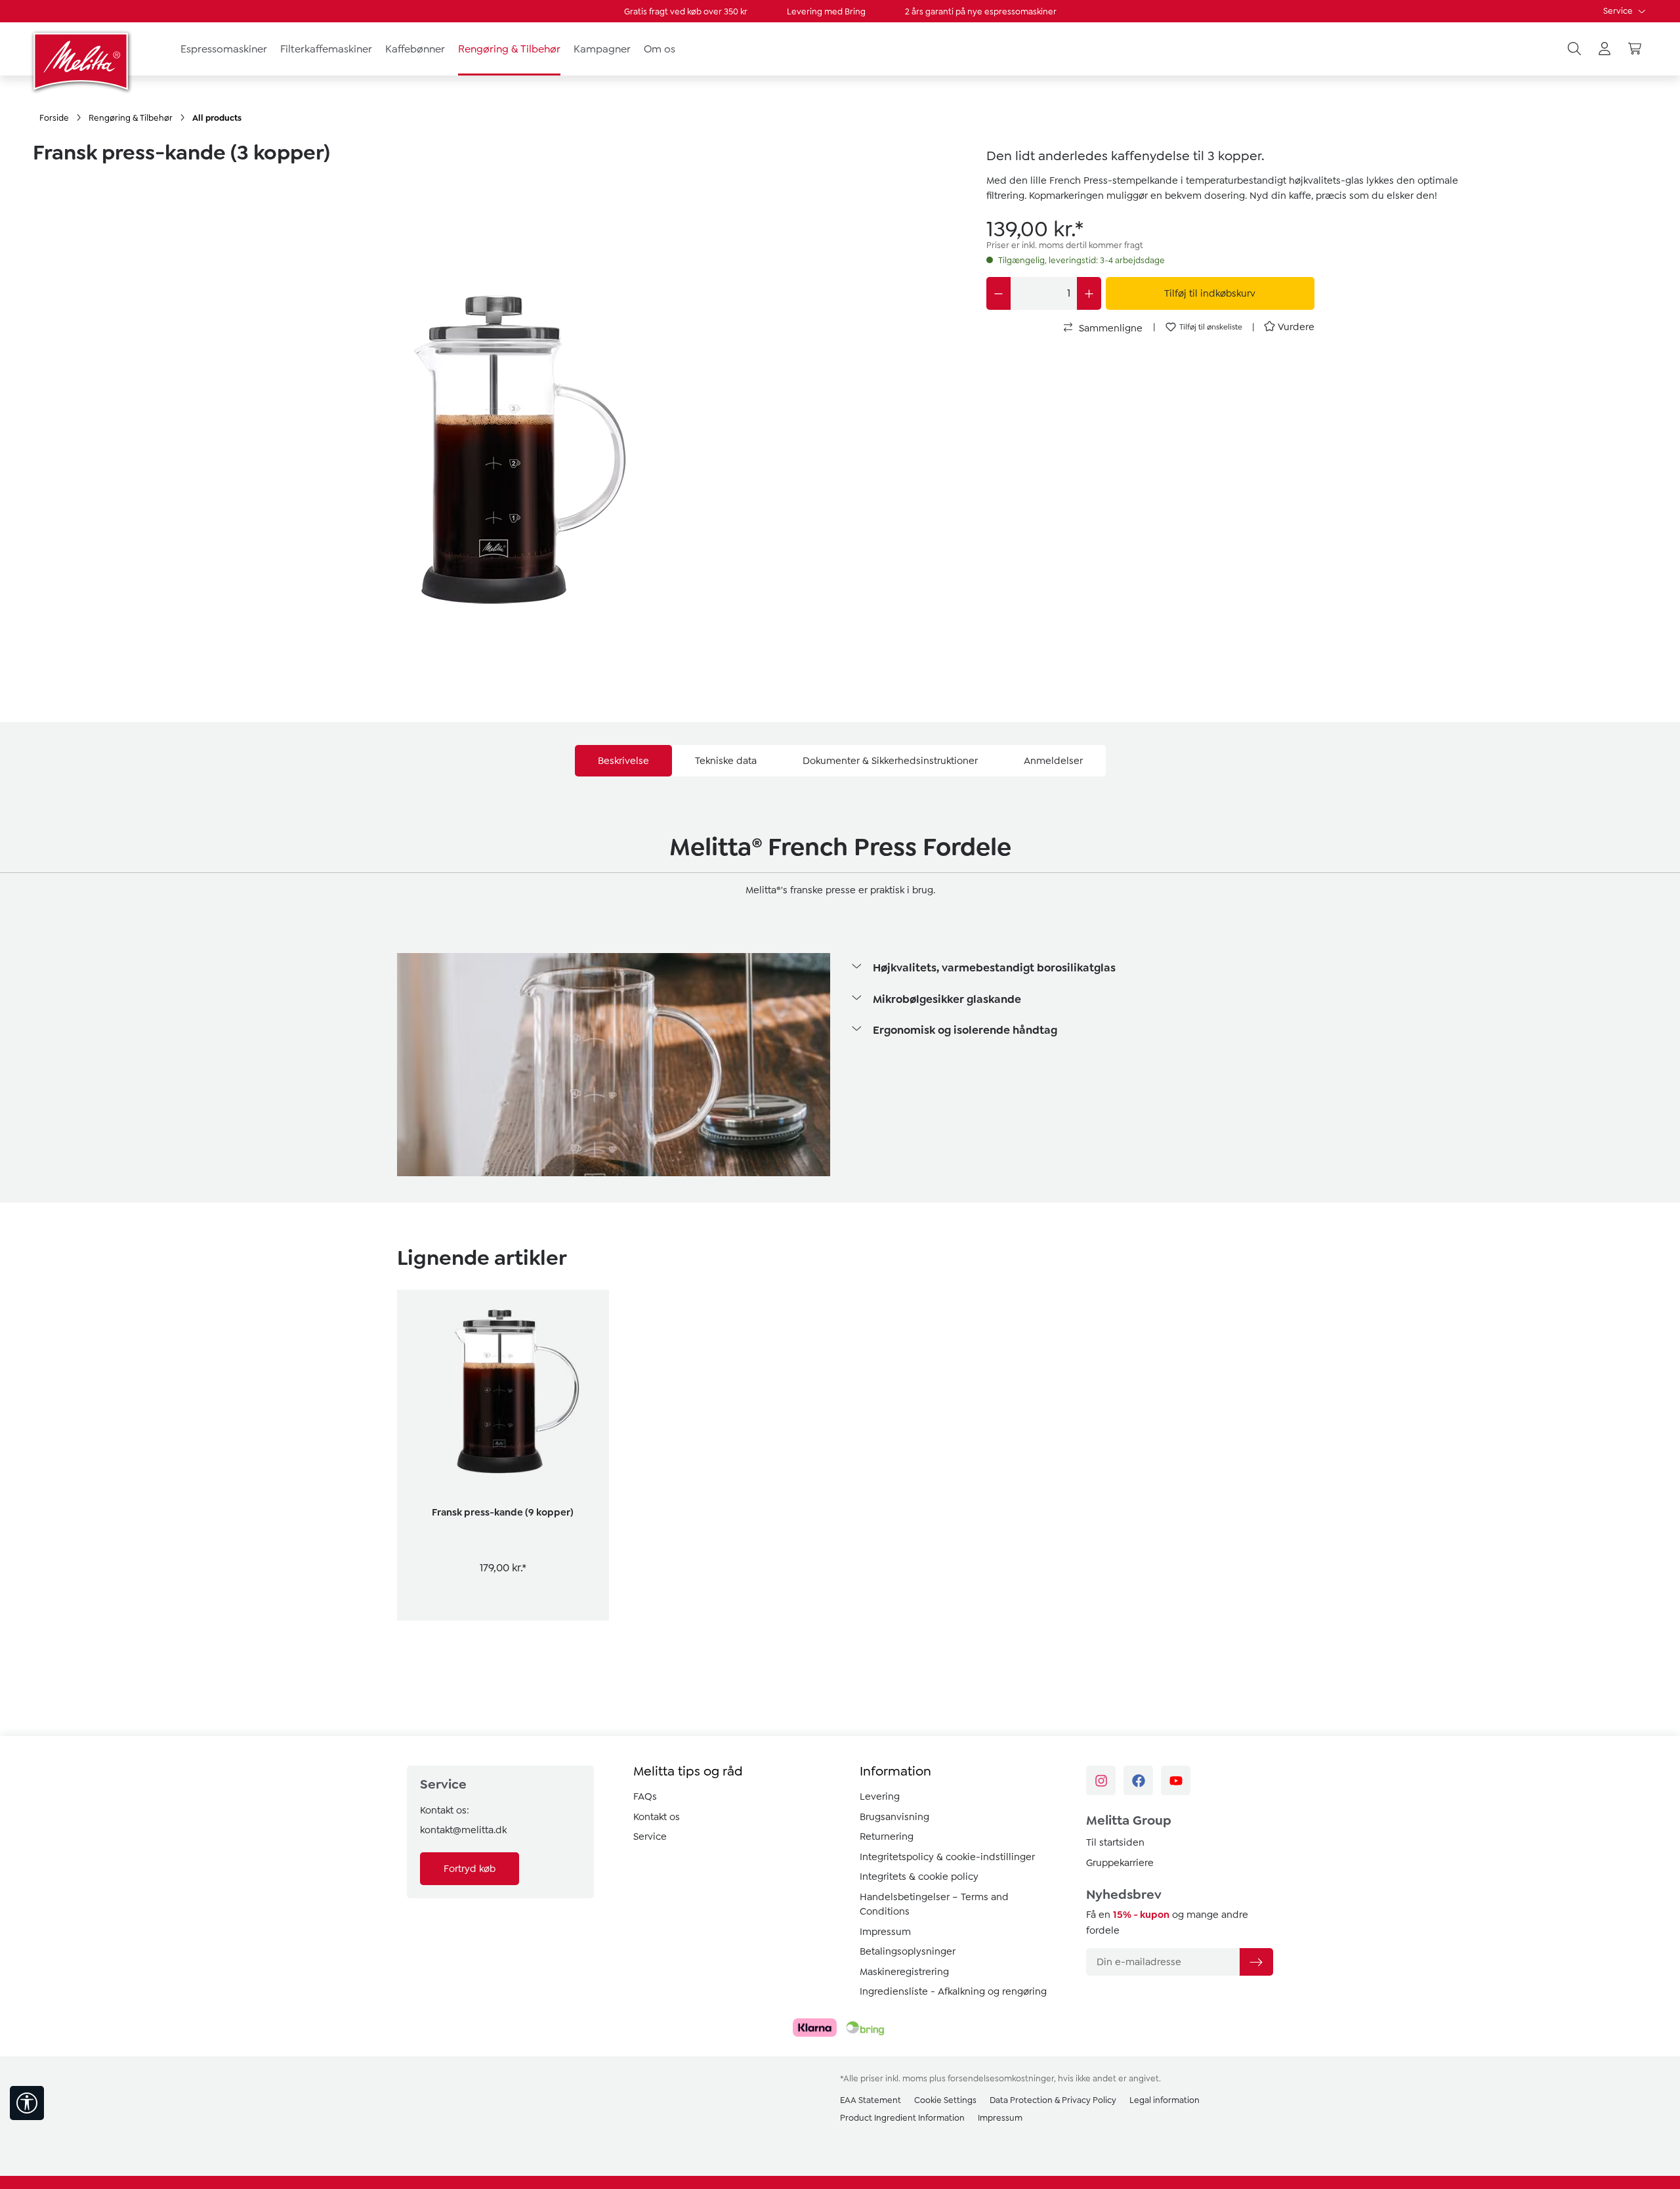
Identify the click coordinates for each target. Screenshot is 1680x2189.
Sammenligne (1109, 328)
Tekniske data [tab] (726, 761)
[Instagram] (1101, 1780)
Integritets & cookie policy (919, 1877)
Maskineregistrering (904, 1972)
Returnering (887, 1837)
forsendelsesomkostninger (1001, 2078)
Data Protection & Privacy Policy (1053, 2100)
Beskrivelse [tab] (623, 761)
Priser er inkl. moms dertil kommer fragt (1065, 245)
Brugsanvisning (894, 1817)
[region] (500, 420)
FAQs (645, 1796)
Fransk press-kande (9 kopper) (503, 1512)
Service (1619, 11)
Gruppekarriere (1120, 1863)
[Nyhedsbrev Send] (1256, 1962)
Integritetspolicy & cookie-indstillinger (947, 1857)
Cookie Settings (945, 2100)
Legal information (1165, 2100)
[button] (1066, 969)
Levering (880, 1796)
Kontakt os (657, 1817)
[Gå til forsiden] (82, 61)
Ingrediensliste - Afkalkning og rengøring (953, 1991)
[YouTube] (1176, 1780)
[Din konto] (1605, 49)
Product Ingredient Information (902, 2118)
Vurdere (1296, 327)
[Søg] (1574, 49)
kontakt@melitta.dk (463, 1830)
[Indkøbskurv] (1635, 49)
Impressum (885, 1932)
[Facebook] (1138, 1780)
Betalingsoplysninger (908, 1951)
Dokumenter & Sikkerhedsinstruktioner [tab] (890, 761)
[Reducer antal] (998, 293)
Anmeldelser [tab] (1053, 761)
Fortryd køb (470, 1869)
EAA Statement (871, 2100)
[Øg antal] (1089, 293)
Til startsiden (1115, 1842)
